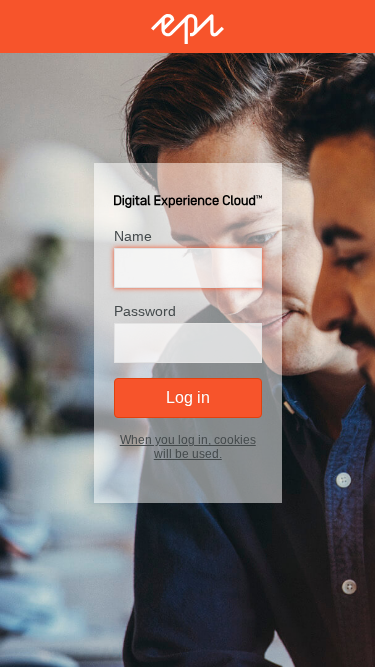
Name (133, 237)
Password (145, 312)
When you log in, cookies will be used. (188, 448)
